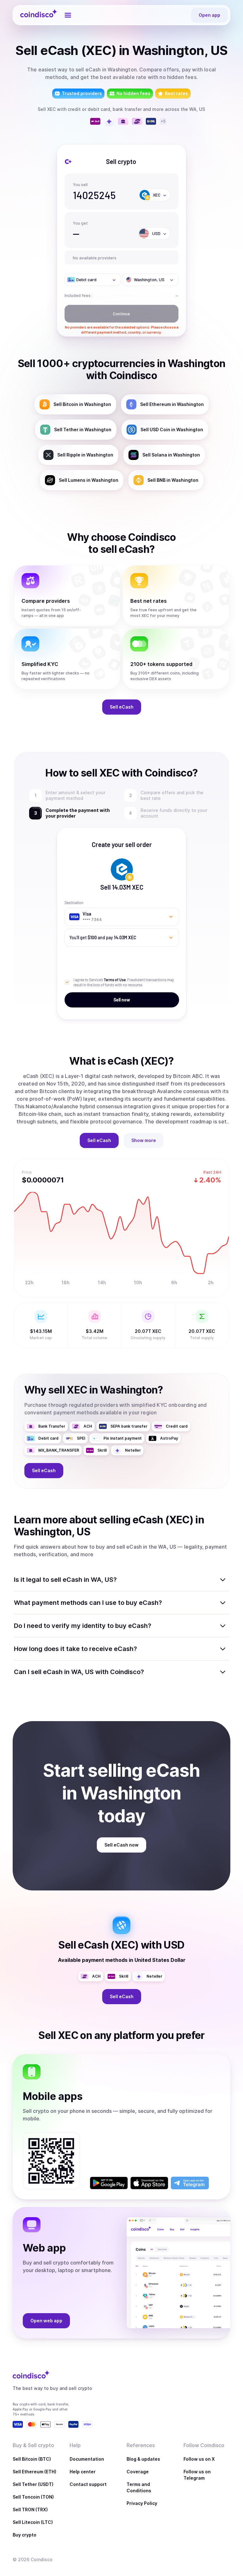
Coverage (138, 2472)
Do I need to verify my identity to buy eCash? (83, 1626)
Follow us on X (199, 2459)
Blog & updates (143, 2459)
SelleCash (122, 707)
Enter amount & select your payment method (77, 795)
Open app (209, 15)
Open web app (46, 2321)
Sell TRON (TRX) (30, 2509)
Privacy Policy (142, 2503)
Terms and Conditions (139, 2487)
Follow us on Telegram (197, 2475)
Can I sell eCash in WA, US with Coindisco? (79, 1672)
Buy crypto (25, 2535)
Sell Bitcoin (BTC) (32, 2459)
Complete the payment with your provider (82, 813)
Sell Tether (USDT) (33, 2484)
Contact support (88, 2484)
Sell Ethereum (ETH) (34, 2472)
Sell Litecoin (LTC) (33, 2522)
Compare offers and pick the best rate (172, 795)
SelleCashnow (121, 1845)
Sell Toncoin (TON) (33, 2497)
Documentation (87, 2459)
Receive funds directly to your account (174, 813)
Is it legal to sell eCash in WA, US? (65, 1580)
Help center (83, 2472)
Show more (144, 1140)
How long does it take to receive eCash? (75, 1649)
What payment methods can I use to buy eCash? (88, 1603)
